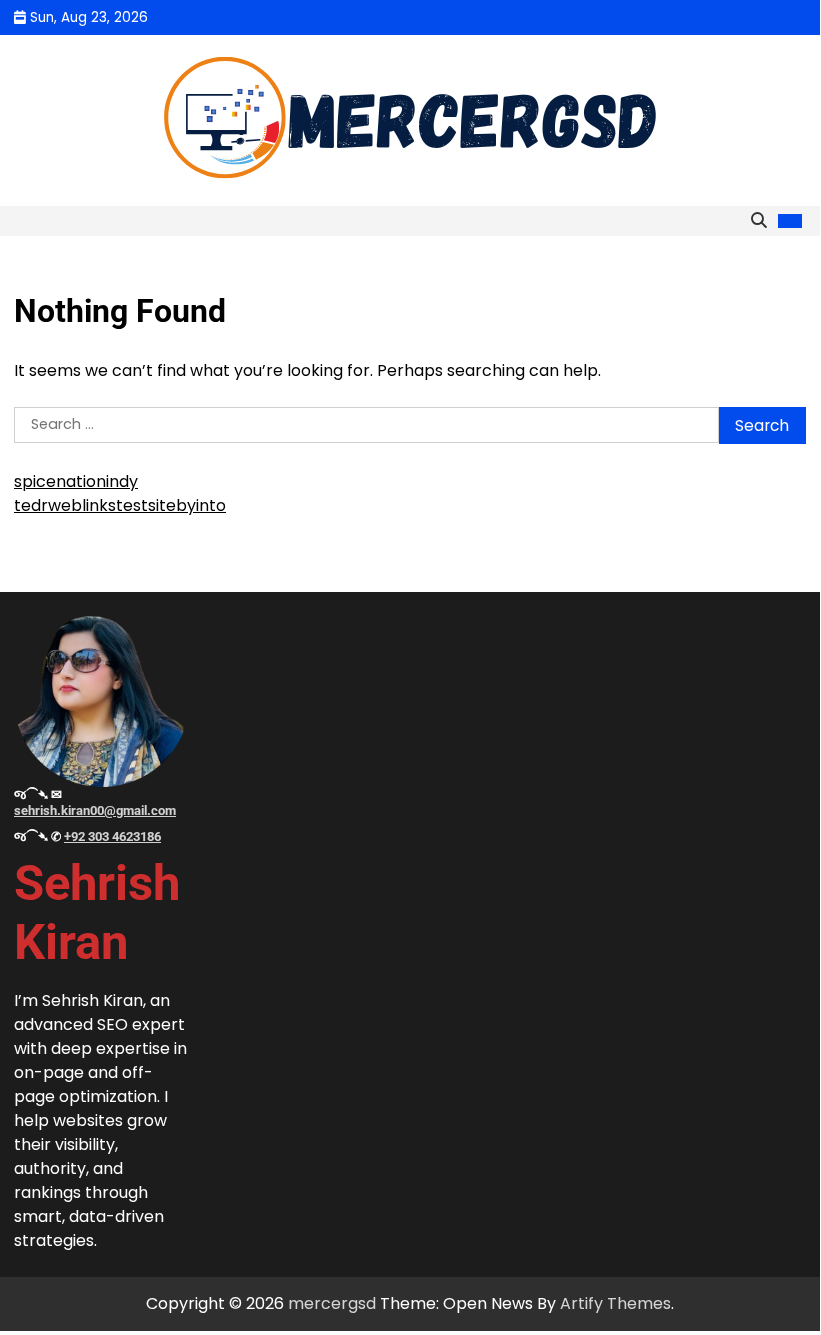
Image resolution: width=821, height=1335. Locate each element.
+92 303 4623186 (112, 836)
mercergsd (332, 1303)
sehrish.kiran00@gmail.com (95, 810)
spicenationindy (76, 481)
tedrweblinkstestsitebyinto (120, 505)
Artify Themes (615, 1303)
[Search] (759, 221)
